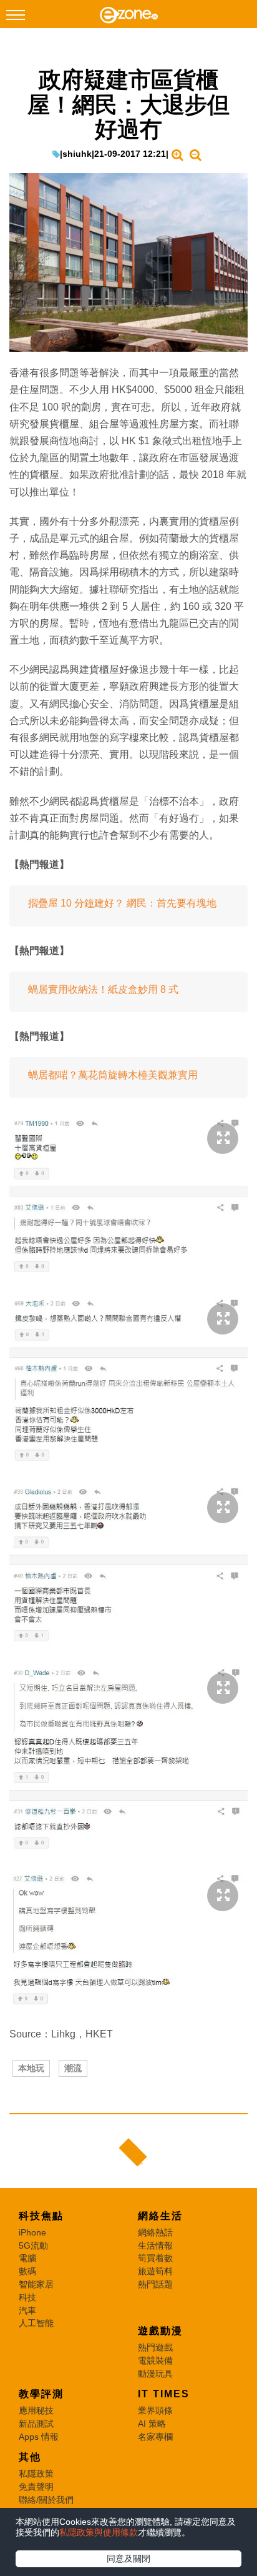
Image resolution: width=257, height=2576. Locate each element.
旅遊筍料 (155, 2271)
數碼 (27, 2271)
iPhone (32, 2232)
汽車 (27, 2310)
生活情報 (155, 2245)
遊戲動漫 (160, 2331)
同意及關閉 (128, 2559)
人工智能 (36, 2323)
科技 (27, 2297)
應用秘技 (36, 2410)
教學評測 (41, 2394)
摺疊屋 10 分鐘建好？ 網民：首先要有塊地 (122, 903)
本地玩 (31, 2068)
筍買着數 (155, 2258)
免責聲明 (36, 2487)
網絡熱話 (155, 2232)
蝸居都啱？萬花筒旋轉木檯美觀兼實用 (113, 1075)
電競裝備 (155, 2360)
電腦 (27, 2258)
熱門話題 (155, 2284)
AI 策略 (152, 2424)
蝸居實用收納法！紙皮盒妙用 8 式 (103, 989)
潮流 (73, 2068)
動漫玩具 (155, 2374)
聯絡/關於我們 (46, 2500)
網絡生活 (160, 2216)
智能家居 (36, 2284)
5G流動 (33, 2245)
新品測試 (36, 2424)
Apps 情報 (39, 2437)
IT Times (164, 2394)
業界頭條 (155, 2410)
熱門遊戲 (155, 2347)
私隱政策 (36, 2474)
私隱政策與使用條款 (99, 2532)
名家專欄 (155, 2437)
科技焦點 (41, 2216)
